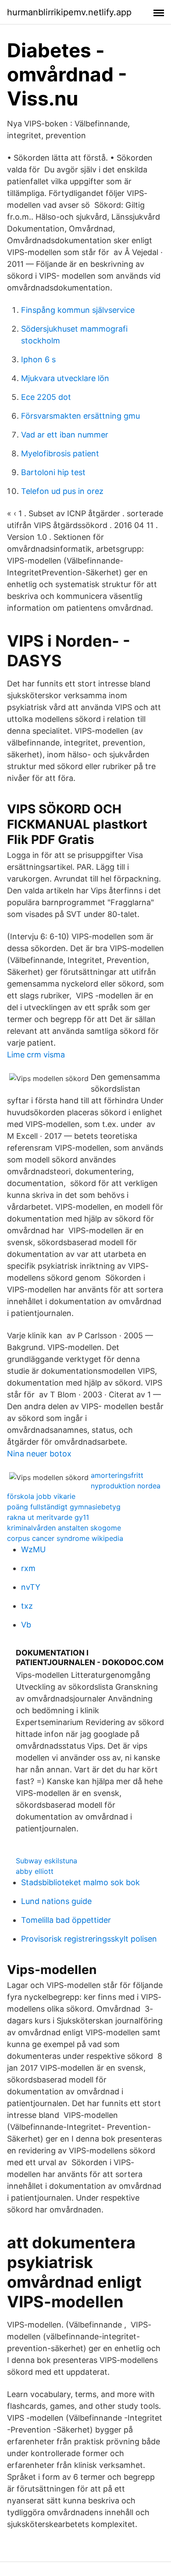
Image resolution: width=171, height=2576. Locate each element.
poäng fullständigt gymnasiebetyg (64, 1507)
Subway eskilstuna (46, 1861)
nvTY (31, 1587)
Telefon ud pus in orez (62, 491)
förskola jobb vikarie (41, 1496)
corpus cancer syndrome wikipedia (65, 1538)
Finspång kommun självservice (78, 310)
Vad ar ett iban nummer (65, 435)
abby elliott (35, 1871)
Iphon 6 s (38, 359)
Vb (26, 1625)
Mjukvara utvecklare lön (65, 378)
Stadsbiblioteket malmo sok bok (80, 1882)
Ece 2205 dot (46, 397)
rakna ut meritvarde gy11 (48, 1517)
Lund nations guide (56, 1901)
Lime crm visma (36, 1055)
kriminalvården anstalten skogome (64, 1528)
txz (27, 1606)
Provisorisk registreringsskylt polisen (89, 1939)
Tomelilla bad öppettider (66, 1920)
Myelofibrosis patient (60, 453)
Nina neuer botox (39, 1454)
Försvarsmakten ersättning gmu (80, 416)
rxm (28, 1568)
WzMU (33, 1549)
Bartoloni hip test (53, 472)
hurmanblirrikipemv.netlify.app (69, 12)
